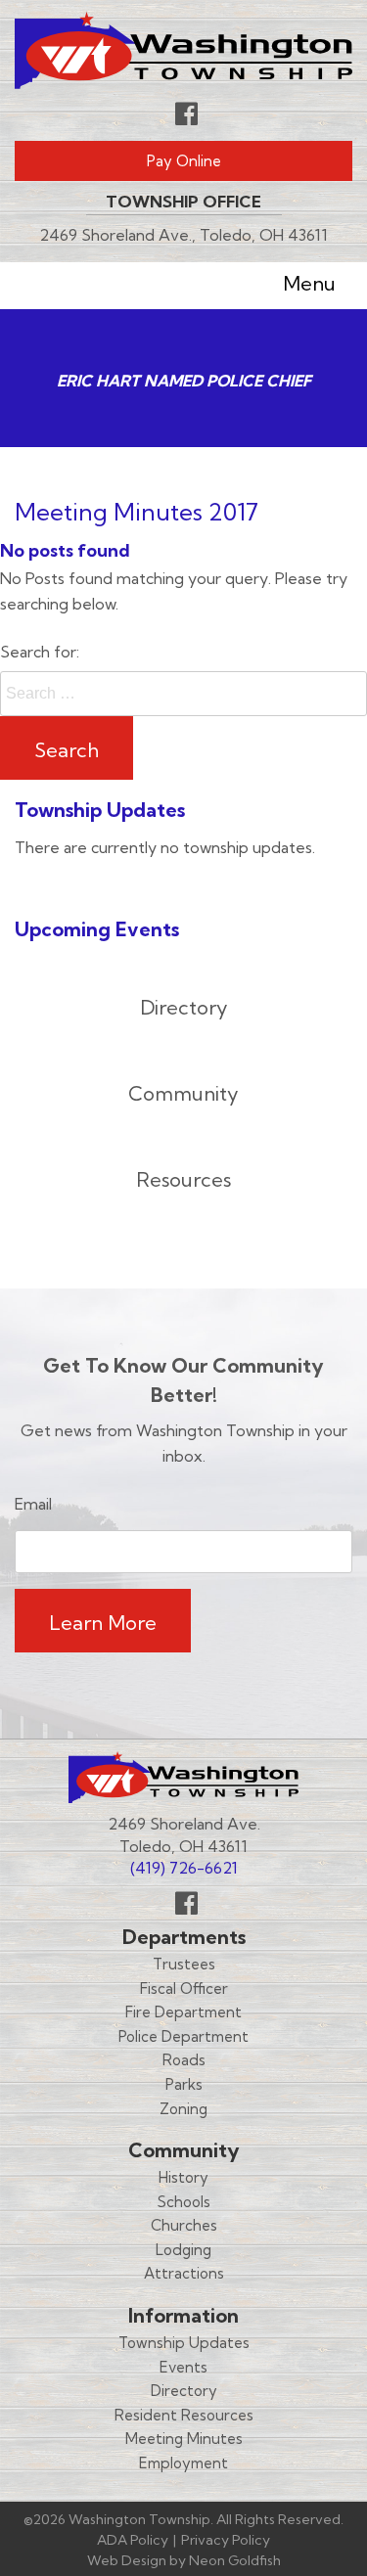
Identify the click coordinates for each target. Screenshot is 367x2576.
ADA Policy (133, 2540)
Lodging (183, 2250)
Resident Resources (184, 2415)
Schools (184, 2202)
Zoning (183, 2109)
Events (183, 2367)
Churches (184, 2225)
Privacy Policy (226, 2540)
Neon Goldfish (235, 2560)
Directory (184, 2391)
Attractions (184, 2273)
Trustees (184, 1964)
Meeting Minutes (184, 2439)
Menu (309, 282)
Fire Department (183, 2012)
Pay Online (184, 161)
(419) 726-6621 (184, 1868)
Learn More (103, 1623)
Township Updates (184, 2343)
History (183, 2177)
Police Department (183, 2036)
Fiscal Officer (184, 1988)
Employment (183, 2463)
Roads (184, 2060)
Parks (184, 2084)
